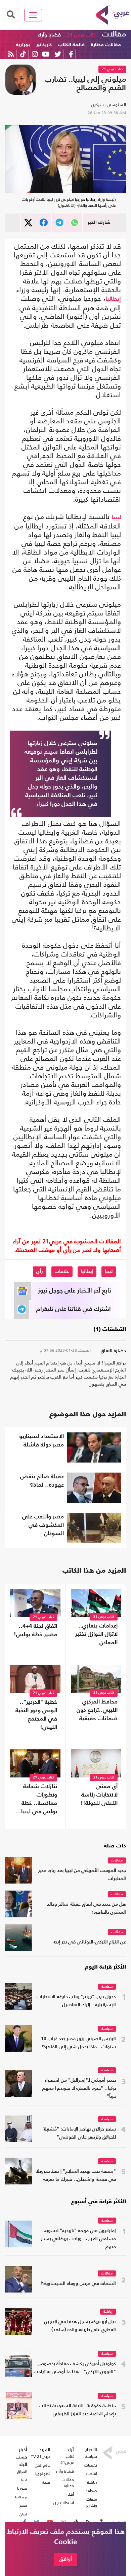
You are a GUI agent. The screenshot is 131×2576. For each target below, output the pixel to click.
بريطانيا (21, 2497)
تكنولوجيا (43, 2474)
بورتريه (23, 45)
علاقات (62, 1271)
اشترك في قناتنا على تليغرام (74, 1309)
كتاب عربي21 (67, 2460)
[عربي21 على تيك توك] (23, 54)
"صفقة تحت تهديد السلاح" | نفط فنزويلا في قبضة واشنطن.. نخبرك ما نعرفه (76, 2176)
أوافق (66, 2559)
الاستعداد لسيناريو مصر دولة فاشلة (41, 1441)
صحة (46, 2482)
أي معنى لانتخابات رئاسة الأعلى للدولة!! (99, 1795)
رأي (40, 1271)
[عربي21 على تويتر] (58, 54)
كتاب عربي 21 (81, 35)
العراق (22, 2471)
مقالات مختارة (106, 45)
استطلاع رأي (64, 2503)
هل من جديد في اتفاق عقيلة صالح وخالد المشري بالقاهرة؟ (86, 1908)
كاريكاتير (44, 45)
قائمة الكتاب (71, 45)
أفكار (70, 2494)
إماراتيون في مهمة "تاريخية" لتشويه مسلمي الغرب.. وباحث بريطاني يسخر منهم (78, 2239)
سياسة (107, 1987)
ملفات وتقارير (92, 2502)
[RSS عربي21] (11, 54)
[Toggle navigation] (33, 15)
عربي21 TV (41, 2457)
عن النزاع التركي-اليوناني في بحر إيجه (89, 1942)
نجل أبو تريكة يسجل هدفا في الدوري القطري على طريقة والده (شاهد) (80, 2326)
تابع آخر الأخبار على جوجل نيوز (75, 1291)
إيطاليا (113, 299)
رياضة (108, 2312)
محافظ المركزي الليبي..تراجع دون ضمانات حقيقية (97, 1710)
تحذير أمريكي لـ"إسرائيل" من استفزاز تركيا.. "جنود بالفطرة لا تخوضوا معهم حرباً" (79, 2089)
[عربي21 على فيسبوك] (71, 54)
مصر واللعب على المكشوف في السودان (43, 1525)
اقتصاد (91, 2474)
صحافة (91, 2491)
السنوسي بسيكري (109, 105)
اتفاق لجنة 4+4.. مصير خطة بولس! (35, 1631)
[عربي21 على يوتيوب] (46, 54)
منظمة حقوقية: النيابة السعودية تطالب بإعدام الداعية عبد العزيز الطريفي (77, 2410)
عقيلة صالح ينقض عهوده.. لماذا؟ (42, 1481)
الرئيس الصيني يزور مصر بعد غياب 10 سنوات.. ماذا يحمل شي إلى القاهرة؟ (78, 2043)
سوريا (22, 2488)
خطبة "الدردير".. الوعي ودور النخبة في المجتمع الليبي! (36, 1715)
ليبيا (116, 517)
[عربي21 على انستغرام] (35, 54)
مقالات (114, 34)
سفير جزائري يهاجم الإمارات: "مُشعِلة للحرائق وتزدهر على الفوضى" (79, 2133)
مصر (23, 2505)
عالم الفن (43, 2465)
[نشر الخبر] (28, 223)
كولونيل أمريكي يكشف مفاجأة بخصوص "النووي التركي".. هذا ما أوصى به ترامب (75, 2368)
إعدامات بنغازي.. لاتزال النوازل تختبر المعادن (96, 1634)
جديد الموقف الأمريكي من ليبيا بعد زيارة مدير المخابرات (82, 1875)
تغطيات (91, 2465)
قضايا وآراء (49, 35)
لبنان (23, 2514)
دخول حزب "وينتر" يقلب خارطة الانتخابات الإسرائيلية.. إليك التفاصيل (76, 2001)
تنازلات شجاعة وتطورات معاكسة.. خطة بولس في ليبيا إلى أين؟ (39, 1800)
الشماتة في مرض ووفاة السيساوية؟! (78, 2284)
